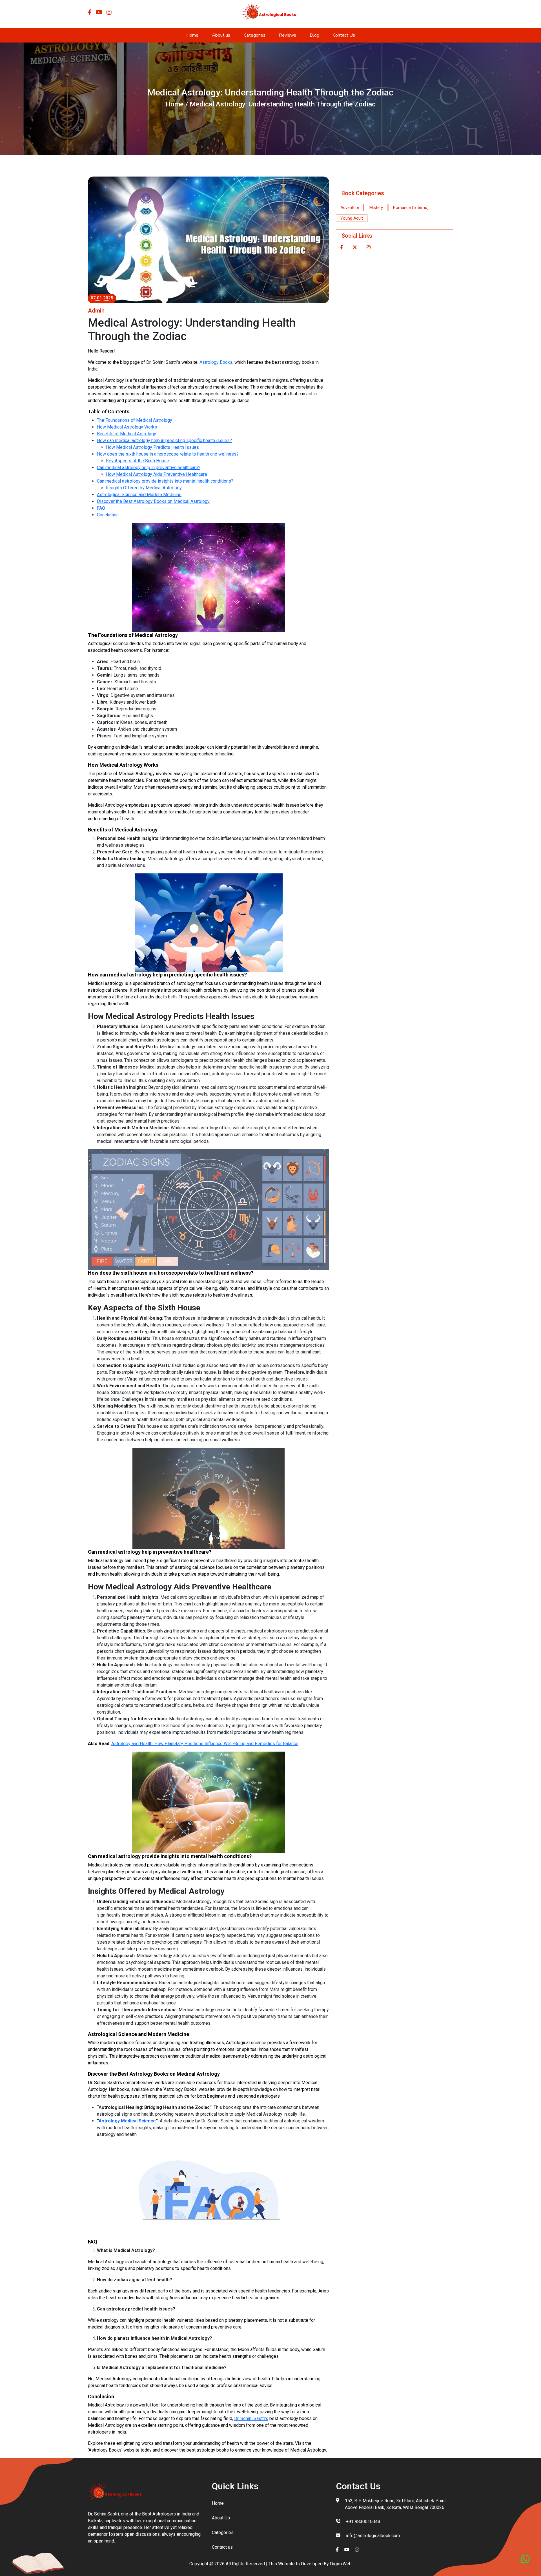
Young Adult (352, 218)
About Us (221, 2518)
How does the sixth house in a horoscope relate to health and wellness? (168, 454)
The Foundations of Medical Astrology (135, 420)
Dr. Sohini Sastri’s (251, 2418)
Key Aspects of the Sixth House (138, 461)
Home (192, 35)
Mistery (376, 208)
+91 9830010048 (363, 2522)
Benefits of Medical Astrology (127, 434)
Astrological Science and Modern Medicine (139, 495)
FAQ (101, 508)
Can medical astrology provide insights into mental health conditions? (165, 481)
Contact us (222, 2547)
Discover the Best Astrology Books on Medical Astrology (153, 501)
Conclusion (108, 515)
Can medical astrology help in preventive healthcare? (149, 468)
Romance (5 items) (411, 208)
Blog (314, 35)
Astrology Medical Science (127, 2121)
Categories (255, 35)
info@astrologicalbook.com (373, 2536)
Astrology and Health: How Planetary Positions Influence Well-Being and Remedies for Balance (205, 1744)
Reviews (288, 35)
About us (221, 35)
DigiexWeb (340, 2564)
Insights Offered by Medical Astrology (144, 488)
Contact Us (344, 35)
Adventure (350, 208)
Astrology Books (216, 362)
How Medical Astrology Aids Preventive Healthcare (157, 474)
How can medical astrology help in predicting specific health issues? (164, 441)
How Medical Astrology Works (127, 427)
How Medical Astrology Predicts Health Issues (152, 447)
